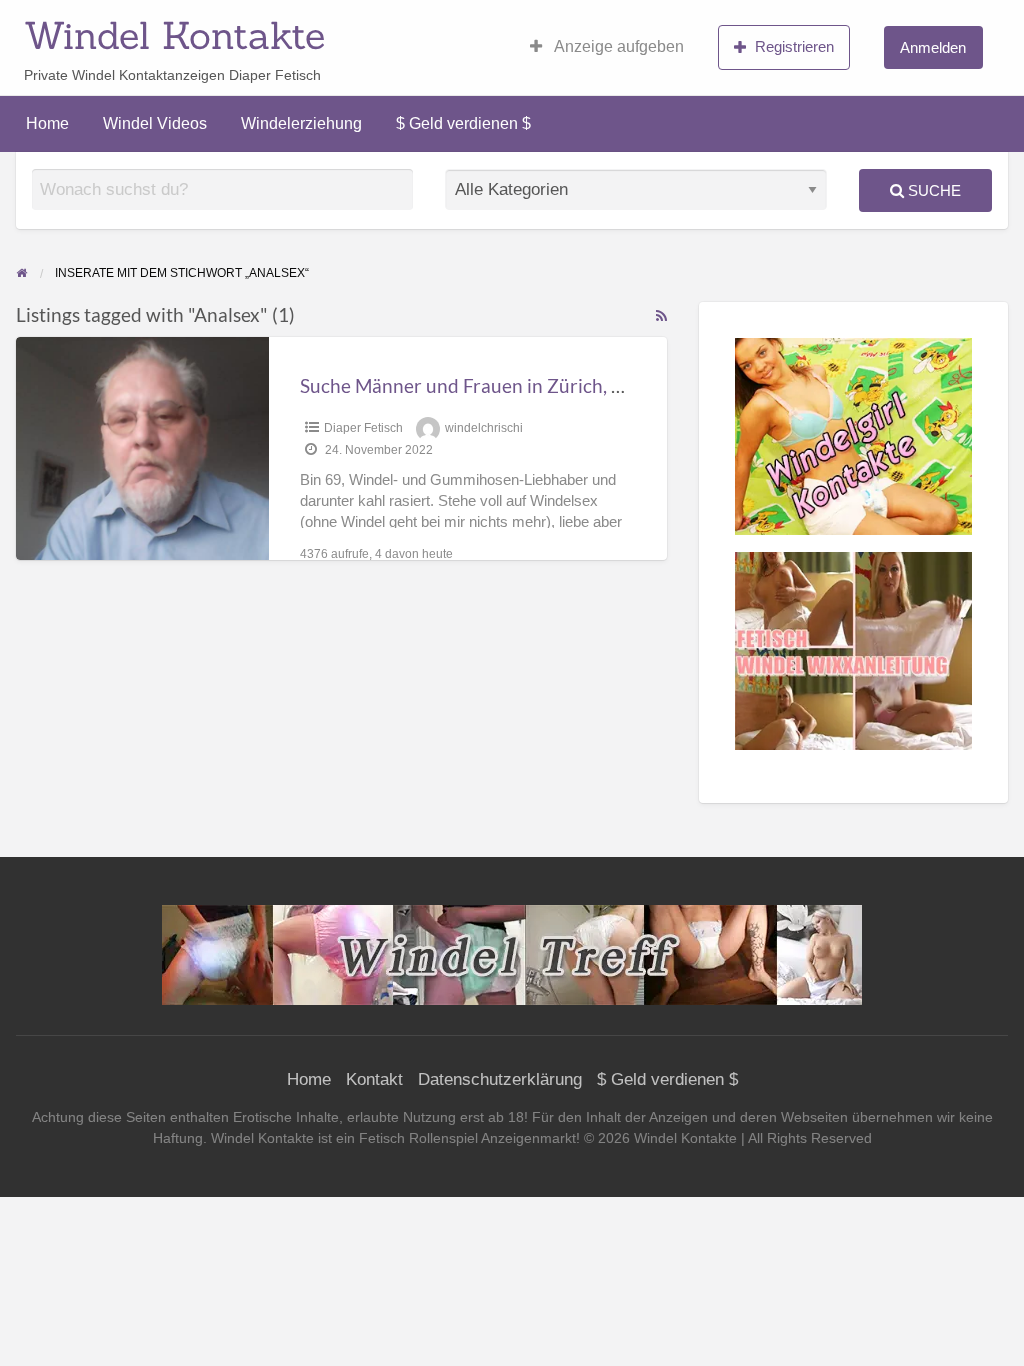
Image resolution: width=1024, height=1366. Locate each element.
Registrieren (794, 46)
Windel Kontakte (174, 35)
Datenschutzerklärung (500, 1079)
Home (47, 123)
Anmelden (933, 47)
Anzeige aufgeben (617, 46)
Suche (932, 190)
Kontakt (374, 1079)
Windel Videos (155, 123)
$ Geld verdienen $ (463, 123)
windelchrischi (484, 428)
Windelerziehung (301, 123)
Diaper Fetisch (363, 428)
